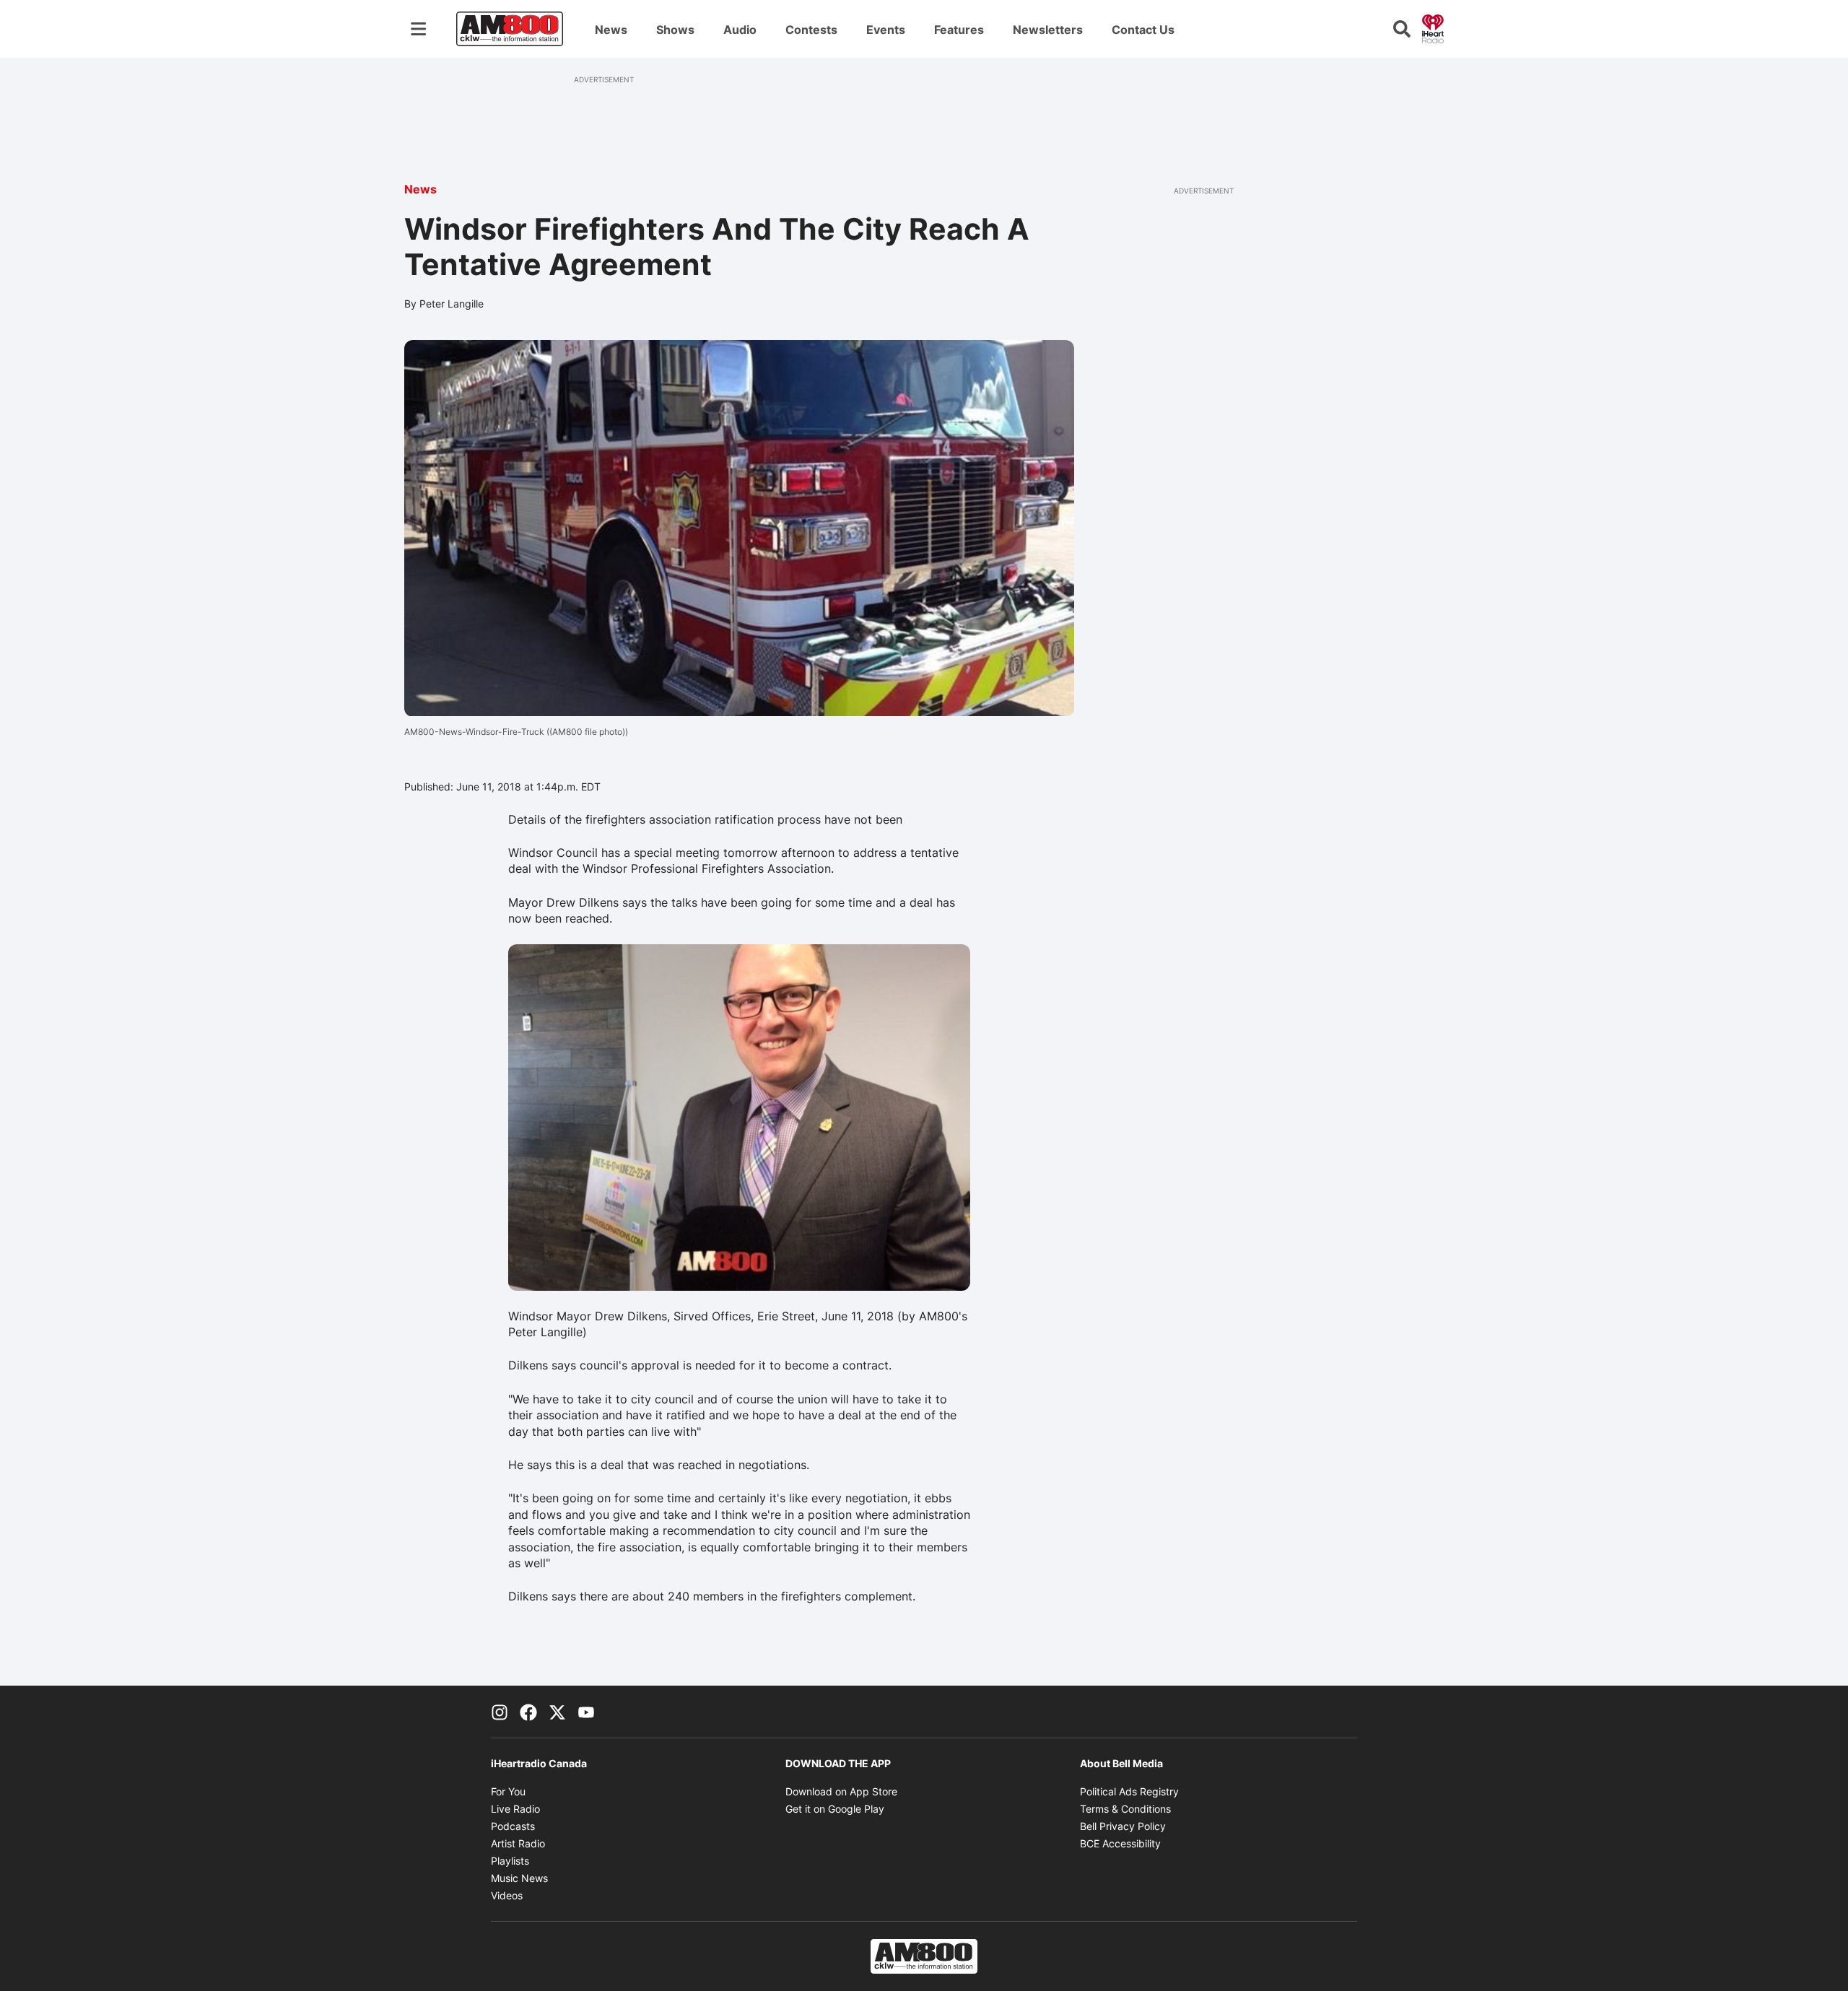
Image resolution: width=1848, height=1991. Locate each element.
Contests (811, 30)
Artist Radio (518, 1843)
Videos (507, 1895)
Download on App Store (841, 1791)
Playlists (510, 1861)
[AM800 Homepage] (510, 29)
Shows (675, 30)
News (611, 30)
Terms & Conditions (1125, 1809)
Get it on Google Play (835, 1809)
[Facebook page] (528, 1712)
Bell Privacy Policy (1123, 1826)
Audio (740, 30)
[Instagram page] (500, 1712)
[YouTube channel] (586, 1712)
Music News (519, 1878)
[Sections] (419, 29)
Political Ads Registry (1129, 1791)
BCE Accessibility (1120, 1843)
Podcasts (513, 1826)
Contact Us (1143, 30)
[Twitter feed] (557, 1712)
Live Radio (515, 1809)
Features (959, 30)
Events (886, 30)
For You (508, 1791)
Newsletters (1048, 30)
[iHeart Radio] (1433, 27)
